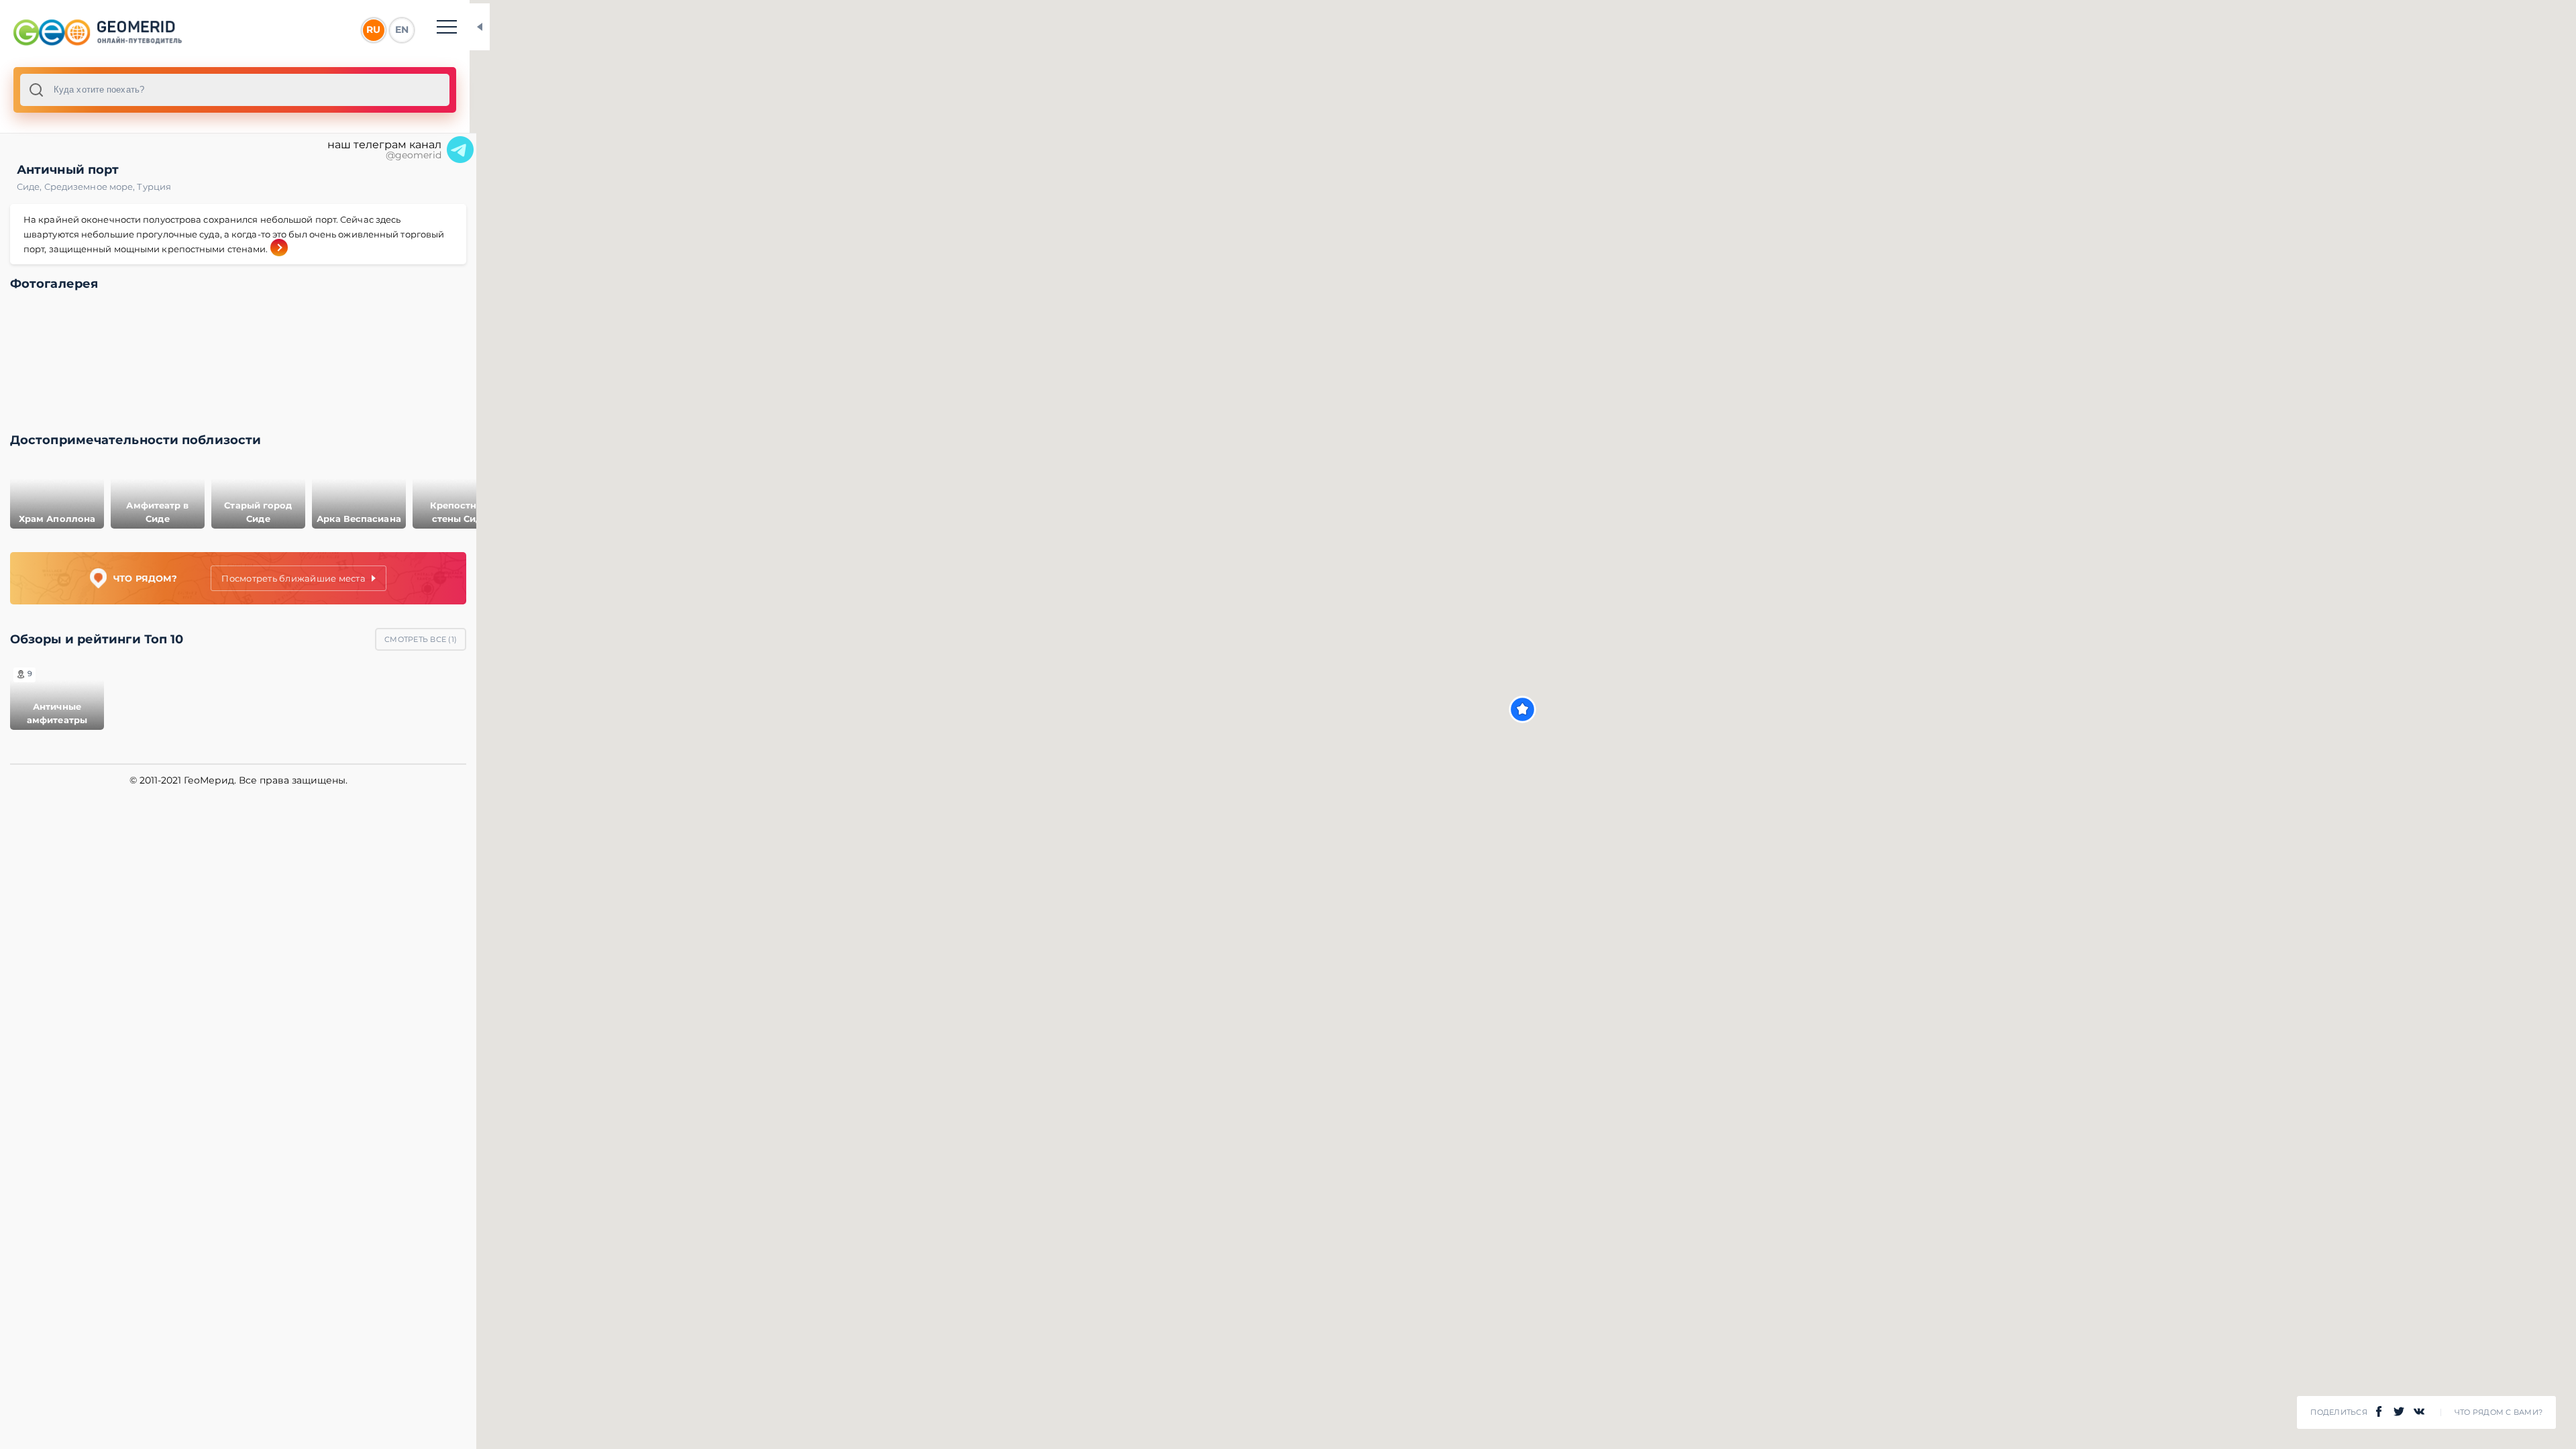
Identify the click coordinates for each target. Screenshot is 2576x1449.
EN (402, 30)
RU (373, 30)
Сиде (31, 186)
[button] (1522, 709)
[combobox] (235, 90)
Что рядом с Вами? (2499, 1412)
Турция (154, 186)
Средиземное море (91, 186)
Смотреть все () (421, 639)
